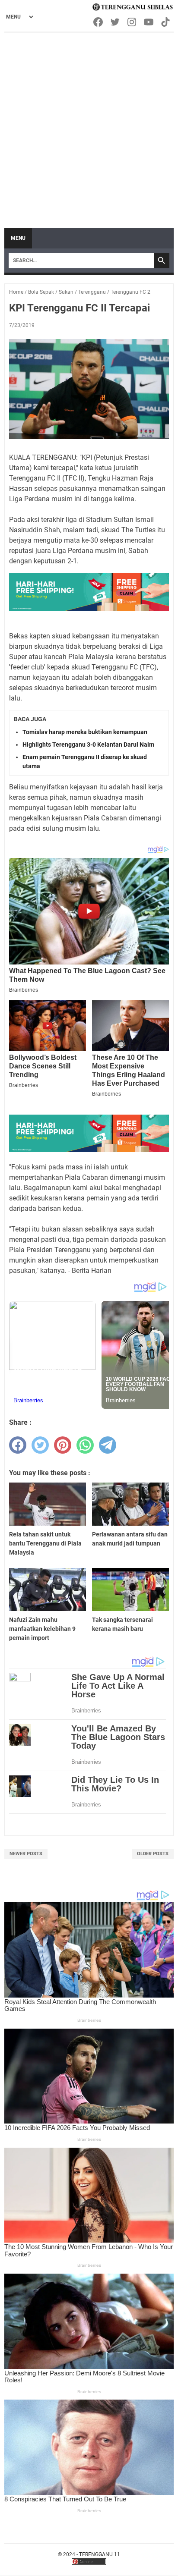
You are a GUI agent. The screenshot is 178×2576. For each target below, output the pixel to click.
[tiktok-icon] (166, 22)
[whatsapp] (85, 1445)
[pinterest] (63, 1445)
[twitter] (40, 1445)
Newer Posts (26, 1854)
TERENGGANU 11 (100, 2554)
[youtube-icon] (149, 22)
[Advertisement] (89, 126)
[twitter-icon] (116, 22)
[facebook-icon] (99, 22)
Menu (18, 238)
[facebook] (18, 1445)
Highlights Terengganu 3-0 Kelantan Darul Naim (88, 745)
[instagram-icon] (132, 22)
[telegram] (108, 1445)
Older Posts (153, 1854)
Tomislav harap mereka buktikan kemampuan (85, 732)
